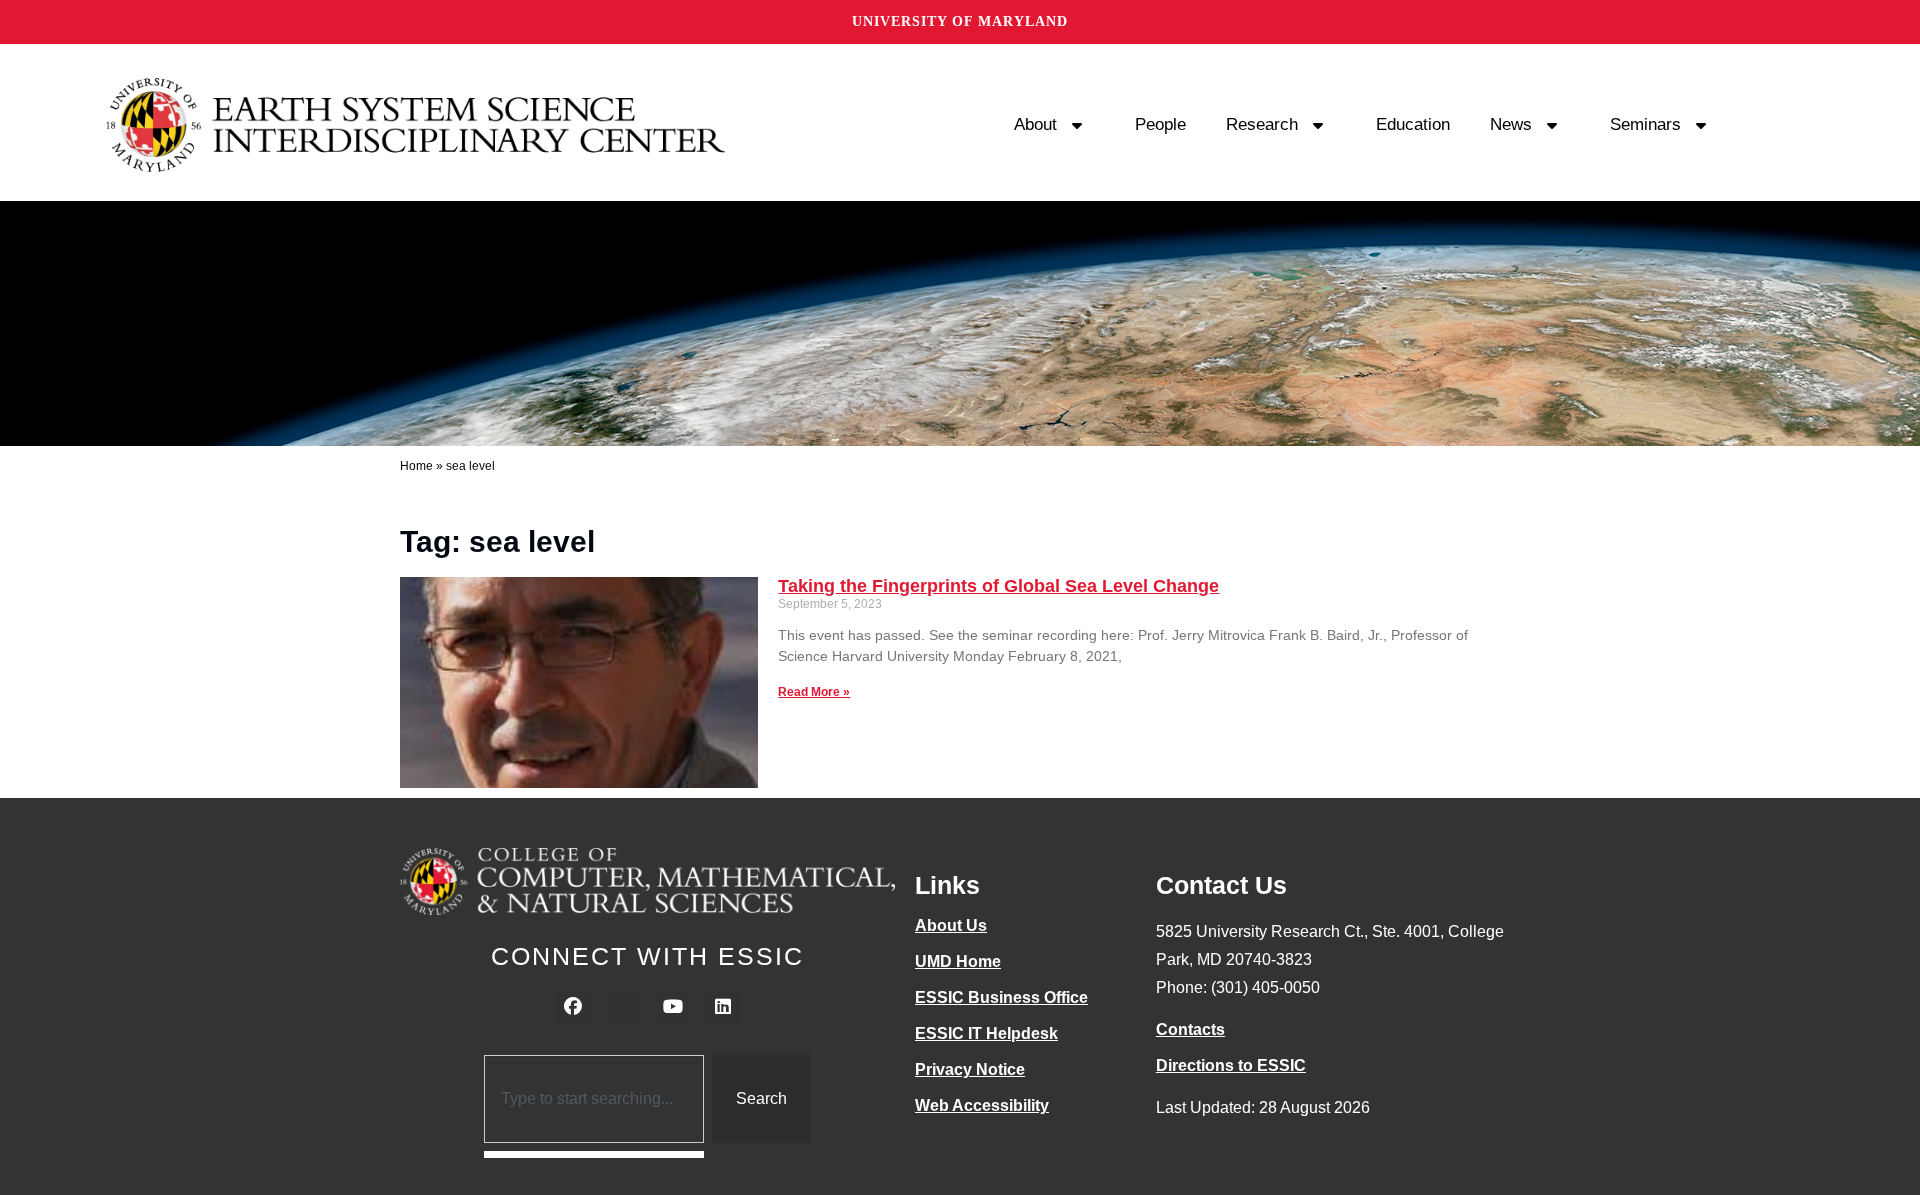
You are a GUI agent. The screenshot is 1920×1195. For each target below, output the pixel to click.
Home (416, 466)
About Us (951, 925)
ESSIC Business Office (1001, 997)
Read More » (814, 692)
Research (1262, 124)
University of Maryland (960, 21)
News (1511, 124)
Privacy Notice (970, 1069)
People (1160, 124)
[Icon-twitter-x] (623, 1007)
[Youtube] (673, 1007)
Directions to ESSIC (1231, 1065)
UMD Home (958, 961)
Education (1413, 124)
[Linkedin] (723, 1007)
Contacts (1190, 1029)
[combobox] (594, 1099)
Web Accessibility (982, 1105)
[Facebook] (573, 1007)
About (1035, 124)
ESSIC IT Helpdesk (986, 1033)
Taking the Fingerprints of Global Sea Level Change (998, 586)
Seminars (1645, 124)
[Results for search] (594, 1154)
